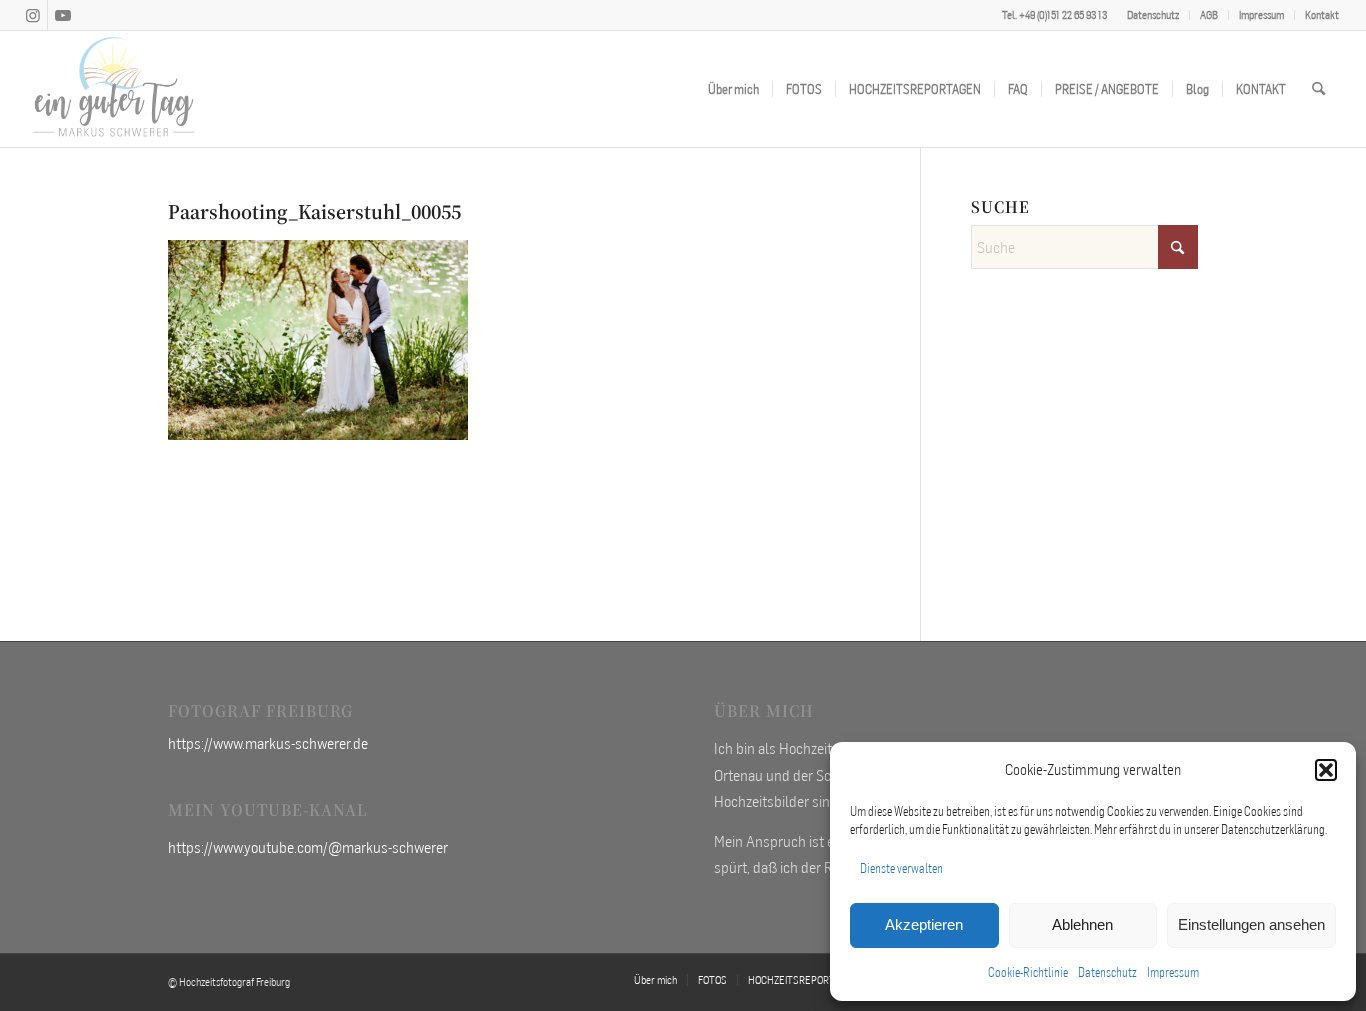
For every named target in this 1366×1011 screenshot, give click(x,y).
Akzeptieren (924, 924)
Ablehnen (1082, 924)
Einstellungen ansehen (1251, 924)
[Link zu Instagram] (32, 15)
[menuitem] (1153, 15)
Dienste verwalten (901, 868)
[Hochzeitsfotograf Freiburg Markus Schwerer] (114, 89)
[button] (1326, 770)
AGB (1209, 15)
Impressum (1173, 972)
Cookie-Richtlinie (1028, 972)
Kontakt (1322, 15)
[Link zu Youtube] (63, 15)
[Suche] (1318, 89)
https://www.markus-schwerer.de (268, 743)
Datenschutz (1107, 972)
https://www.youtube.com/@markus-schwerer (308, 847)
